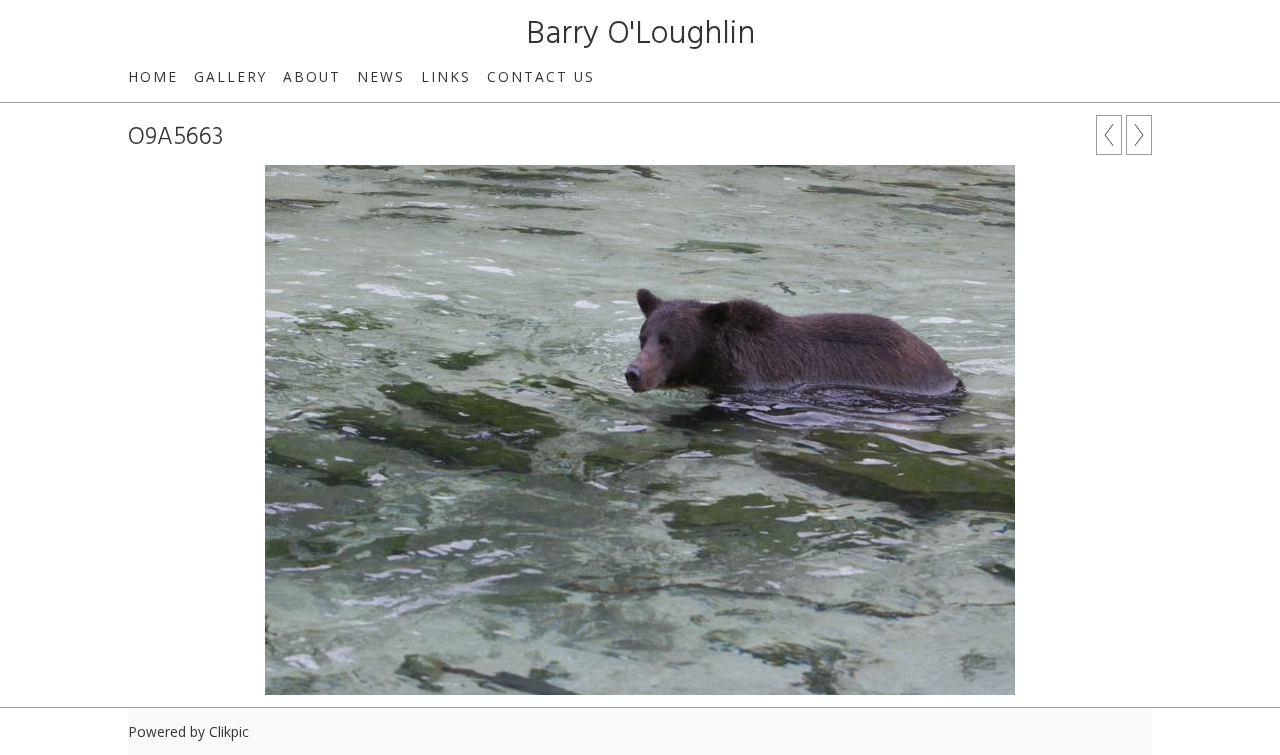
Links (446, 76)
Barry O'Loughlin (640, 34)
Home (153, 76)
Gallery (230, 76)
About (312, 76)
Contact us (541, 76)
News (381, 76)
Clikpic (229, 731)
